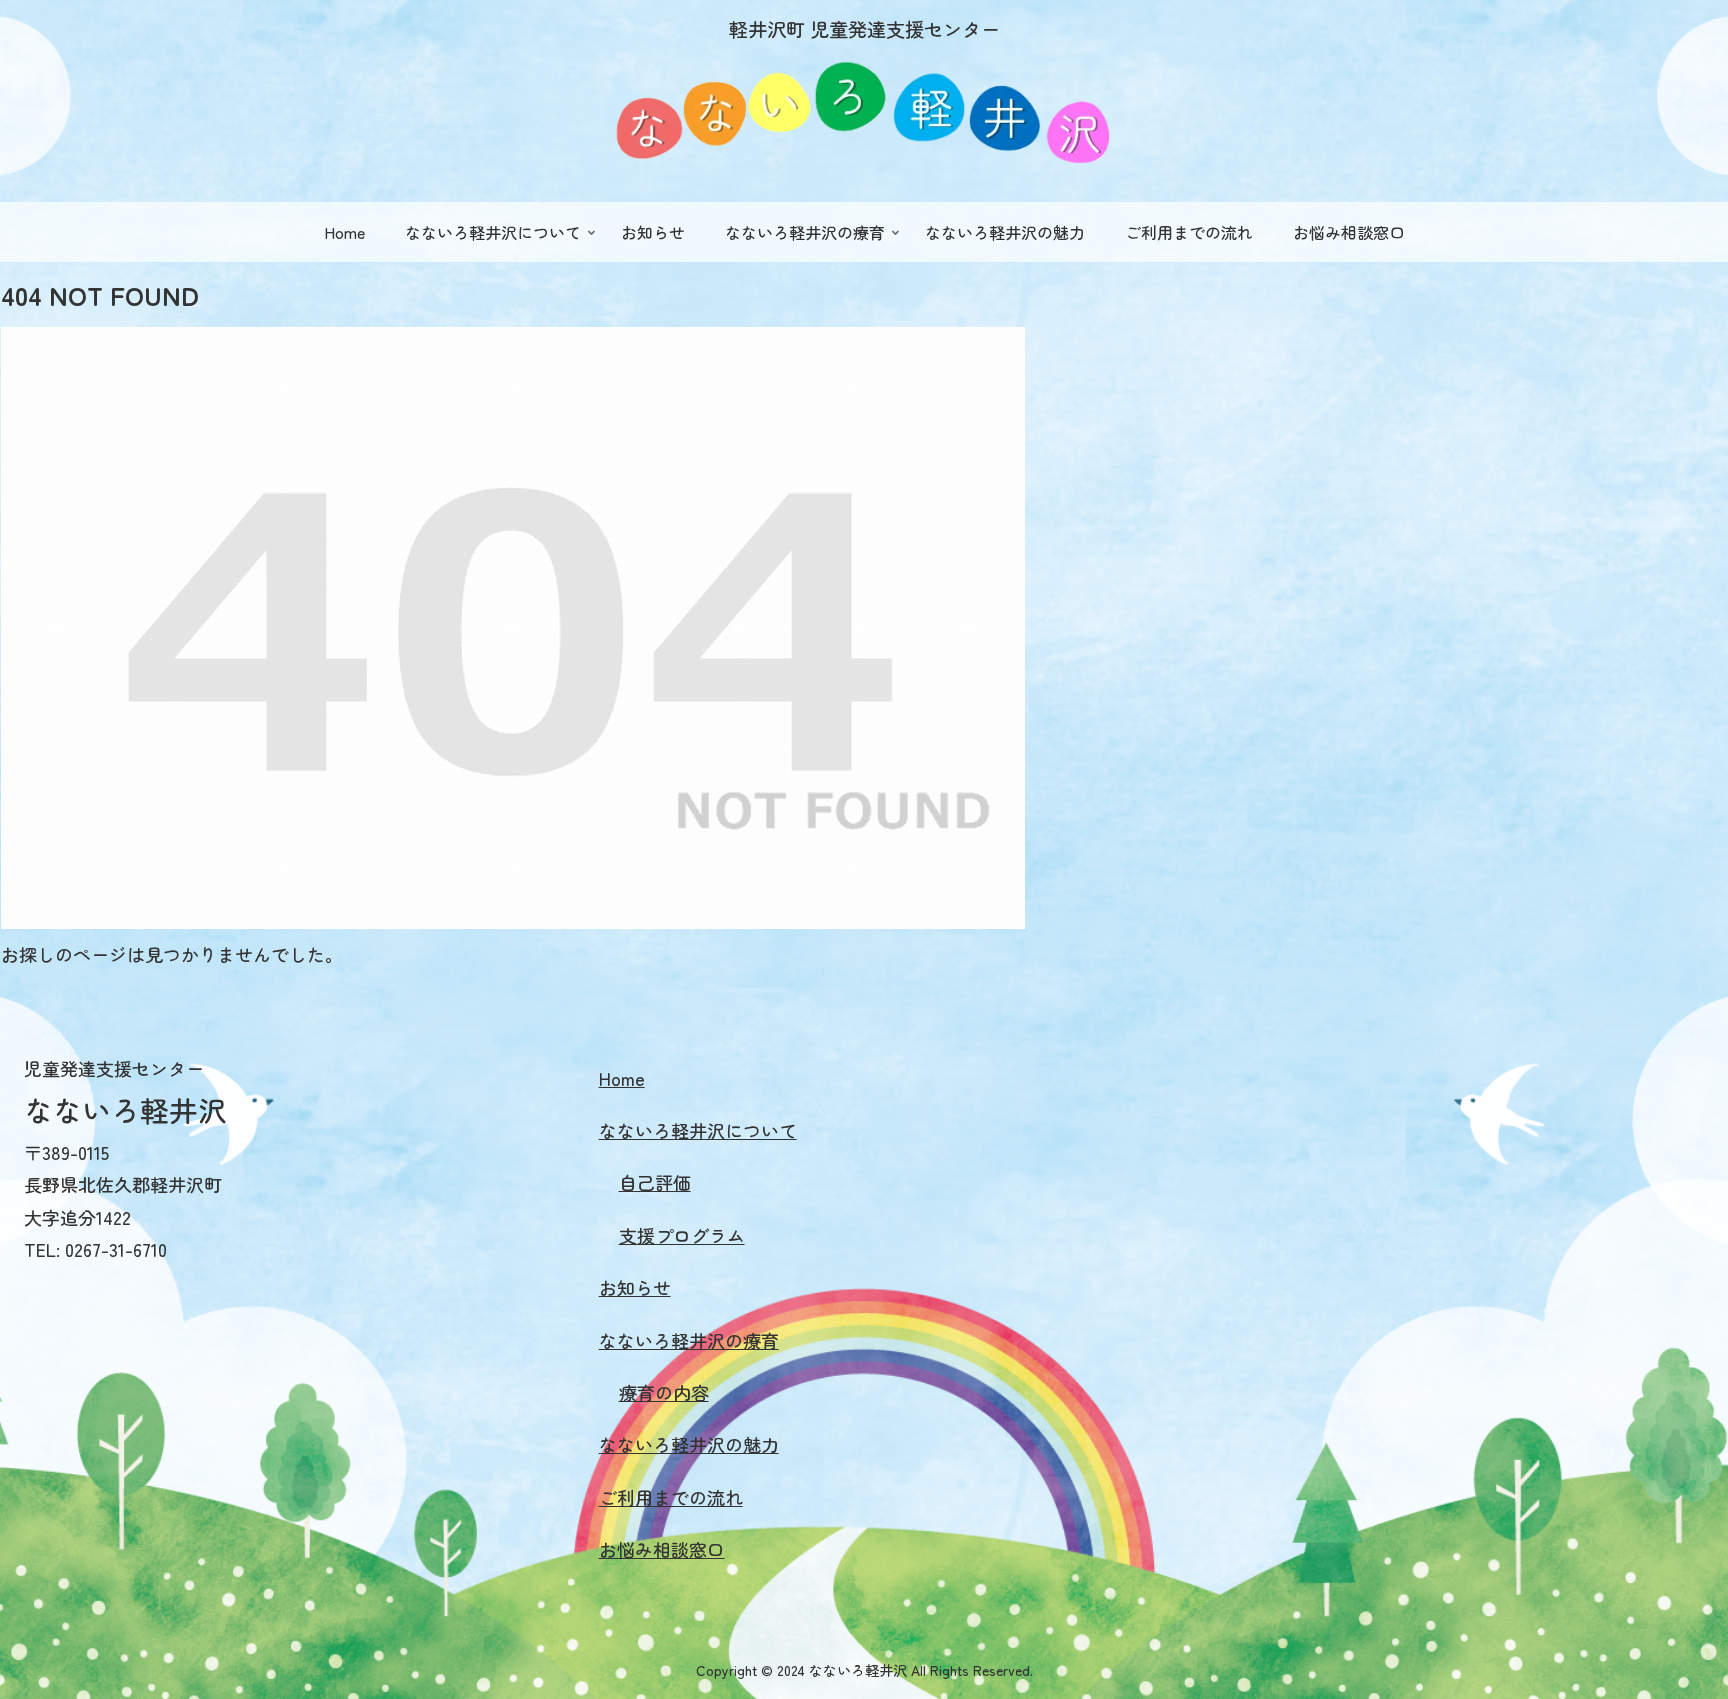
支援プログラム (682, 1235)
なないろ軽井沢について (698, 1130)
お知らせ (635, 1287)
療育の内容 (664, 1392)
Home (622, 1078)
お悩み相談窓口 (662, 1549)
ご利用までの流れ (671, 1497)
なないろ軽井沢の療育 (689, 1340)
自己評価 (655, 1182)
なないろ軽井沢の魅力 (689, 1444)
